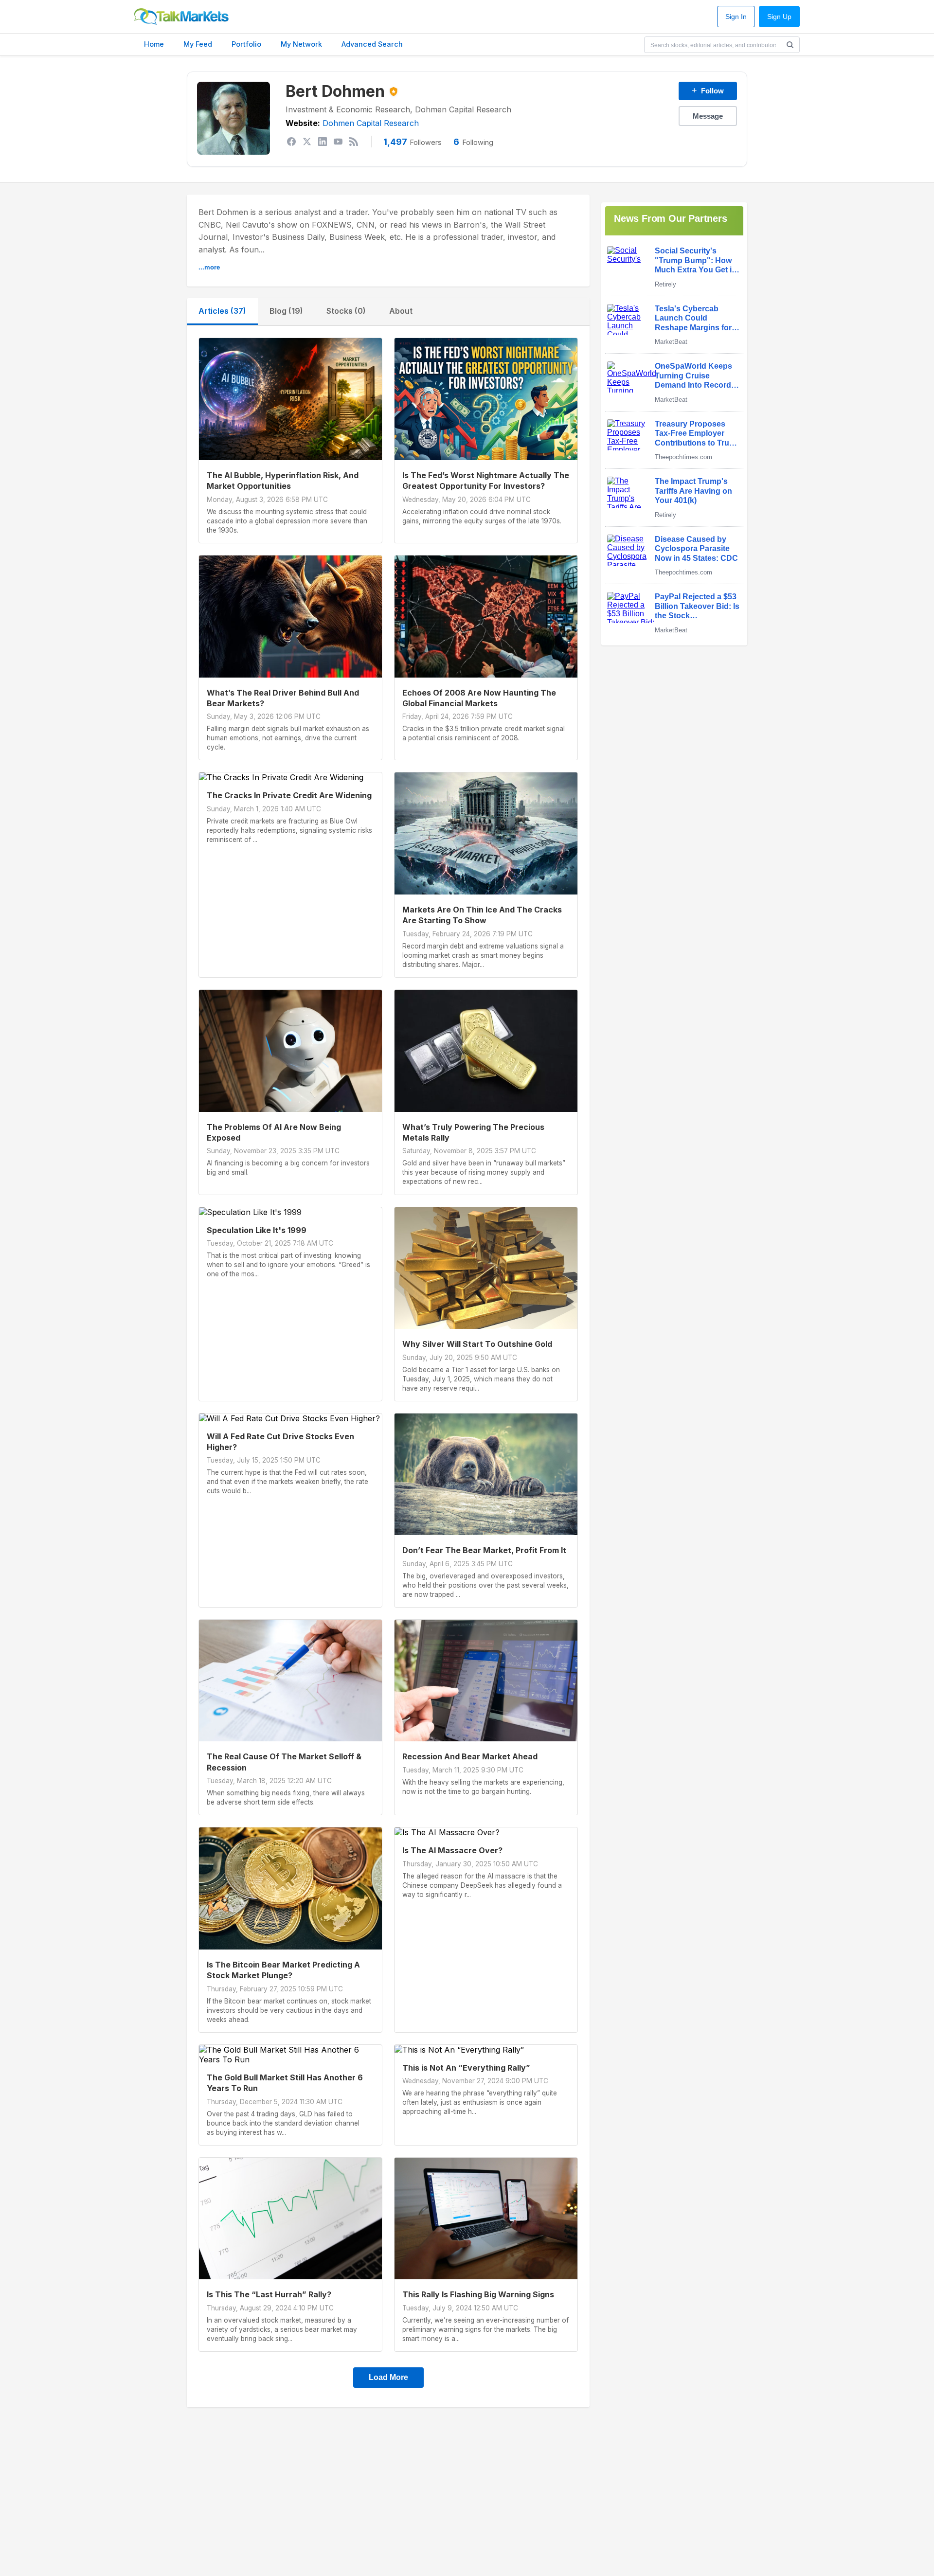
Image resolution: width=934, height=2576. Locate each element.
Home (154, 44)
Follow (708, 90)
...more (209, 267)
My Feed (198, 44)
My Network (301, 44)
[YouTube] (338, 142)
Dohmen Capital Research (371, 123)
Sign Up (779, 17)
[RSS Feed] (354, 142)
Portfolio (246, 44)
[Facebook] (291, 142)
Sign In (736, 17)
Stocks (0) (346, 311)
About (401, 311)
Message (708, 116)
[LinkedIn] (323, 142)
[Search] (790, 45)
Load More (388, 2377)
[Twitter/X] (307, 142)
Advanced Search (372, 44)
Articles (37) (222, 311)
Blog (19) (286, 311)
